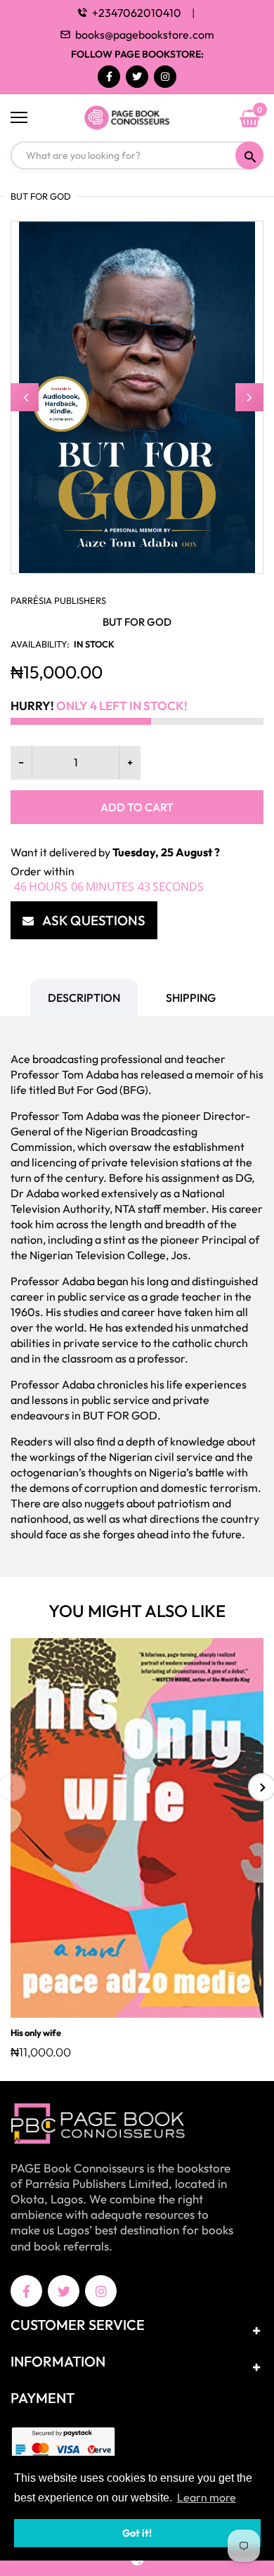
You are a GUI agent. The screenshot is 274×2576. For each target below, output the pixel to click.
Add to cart (137, 807)
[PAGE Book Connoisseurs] (137, 118)
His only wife (36, 2033)
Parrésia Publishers (58, 600)
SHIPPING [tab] (191, 998)
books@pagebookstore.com (145, 34)
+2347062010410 (137, 13)
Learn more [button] (207, 2497)
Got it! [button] (137, 2533)
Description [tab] (84, 998)
